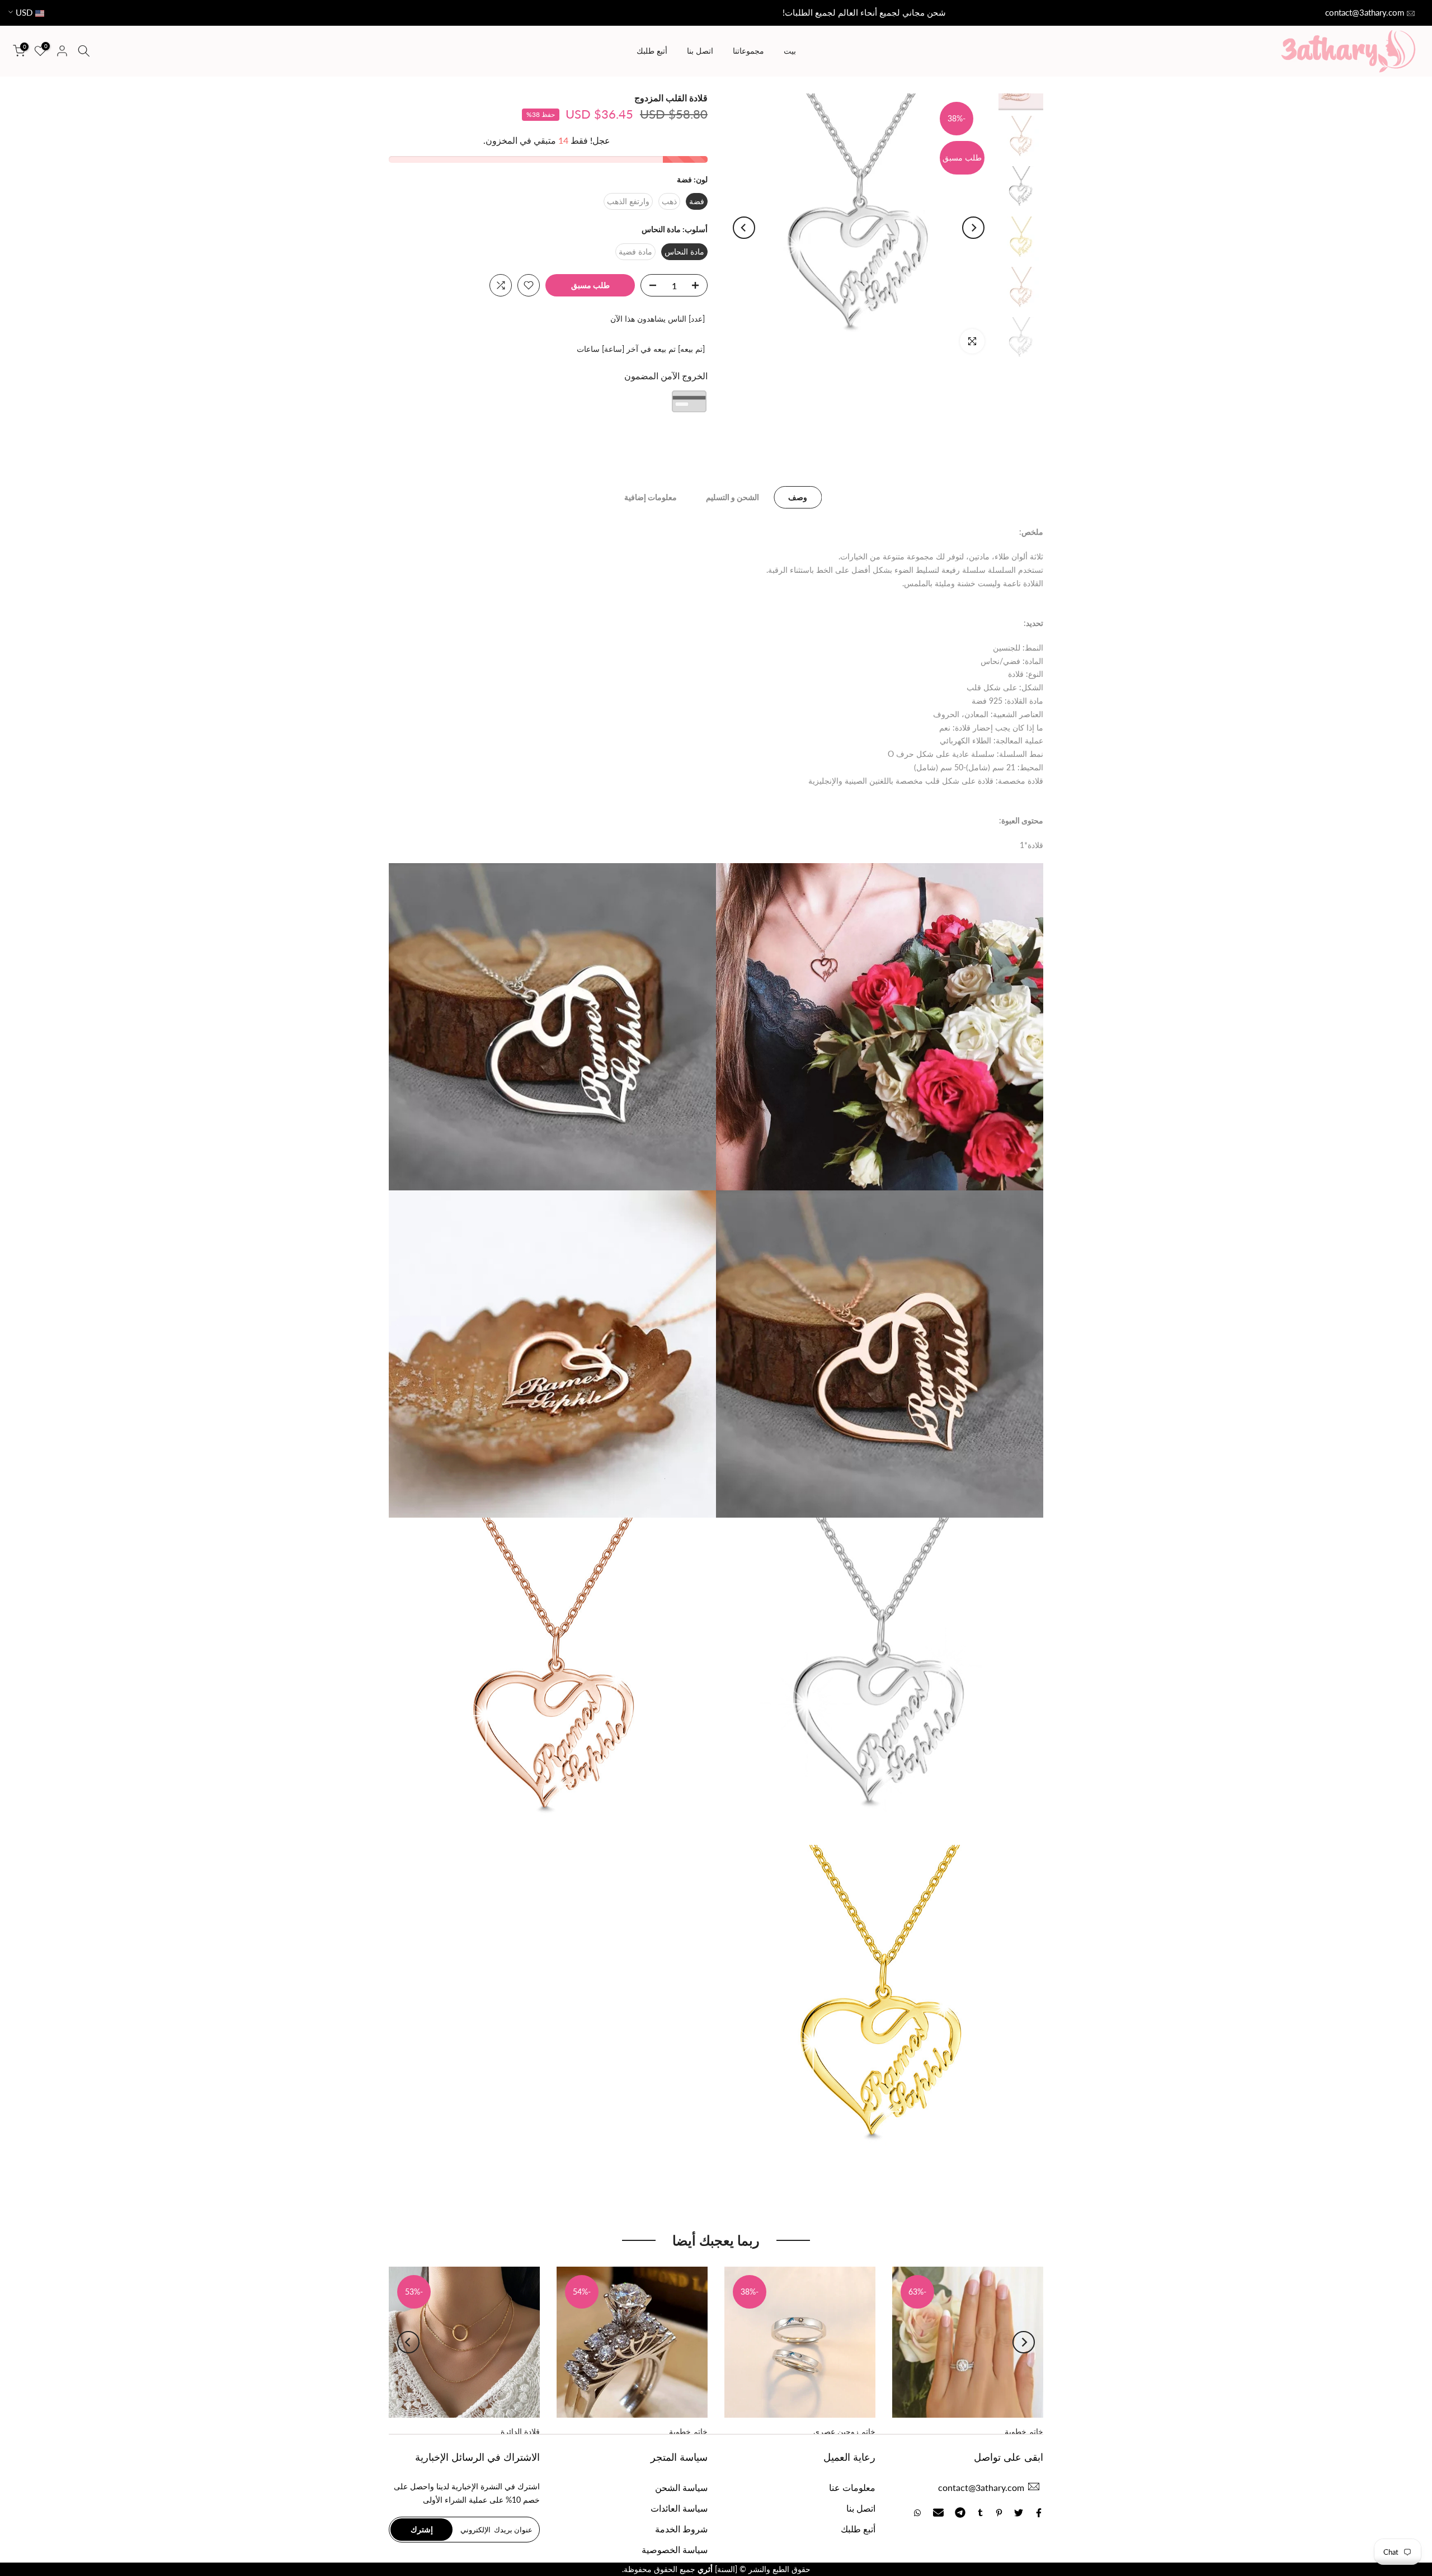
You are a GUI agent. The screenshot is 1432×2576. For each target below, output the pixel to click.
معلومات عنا (852, 2487)
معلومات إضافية (651, 497)
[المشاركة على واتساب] (917, 2513)
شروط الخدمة (681, 2529)
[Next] (744, 228)
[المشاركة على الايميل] (938, 2513)
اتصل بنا (700, 51)
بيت (790, 51)
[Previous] (973, 228)
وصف (798, 497)
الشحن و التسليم (733, 497)
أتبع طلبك (652, 51)
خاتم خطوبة (1024, 2431)
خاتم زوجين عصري (844, 2431)
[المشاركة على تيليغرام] (960, 2513)
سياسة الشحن (681, 2487)
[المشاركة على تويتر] (1019, 2513)
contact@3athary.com (1365, 12)
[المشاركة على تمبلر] (980, 2513)
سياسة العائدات (679, 2508)
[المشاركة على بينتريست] (999, 2513)
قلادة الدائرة (520, 2431)
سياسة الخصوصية (675, 2549)
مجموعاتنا (748, 51)
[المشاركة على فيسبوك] (1039, 2513)
